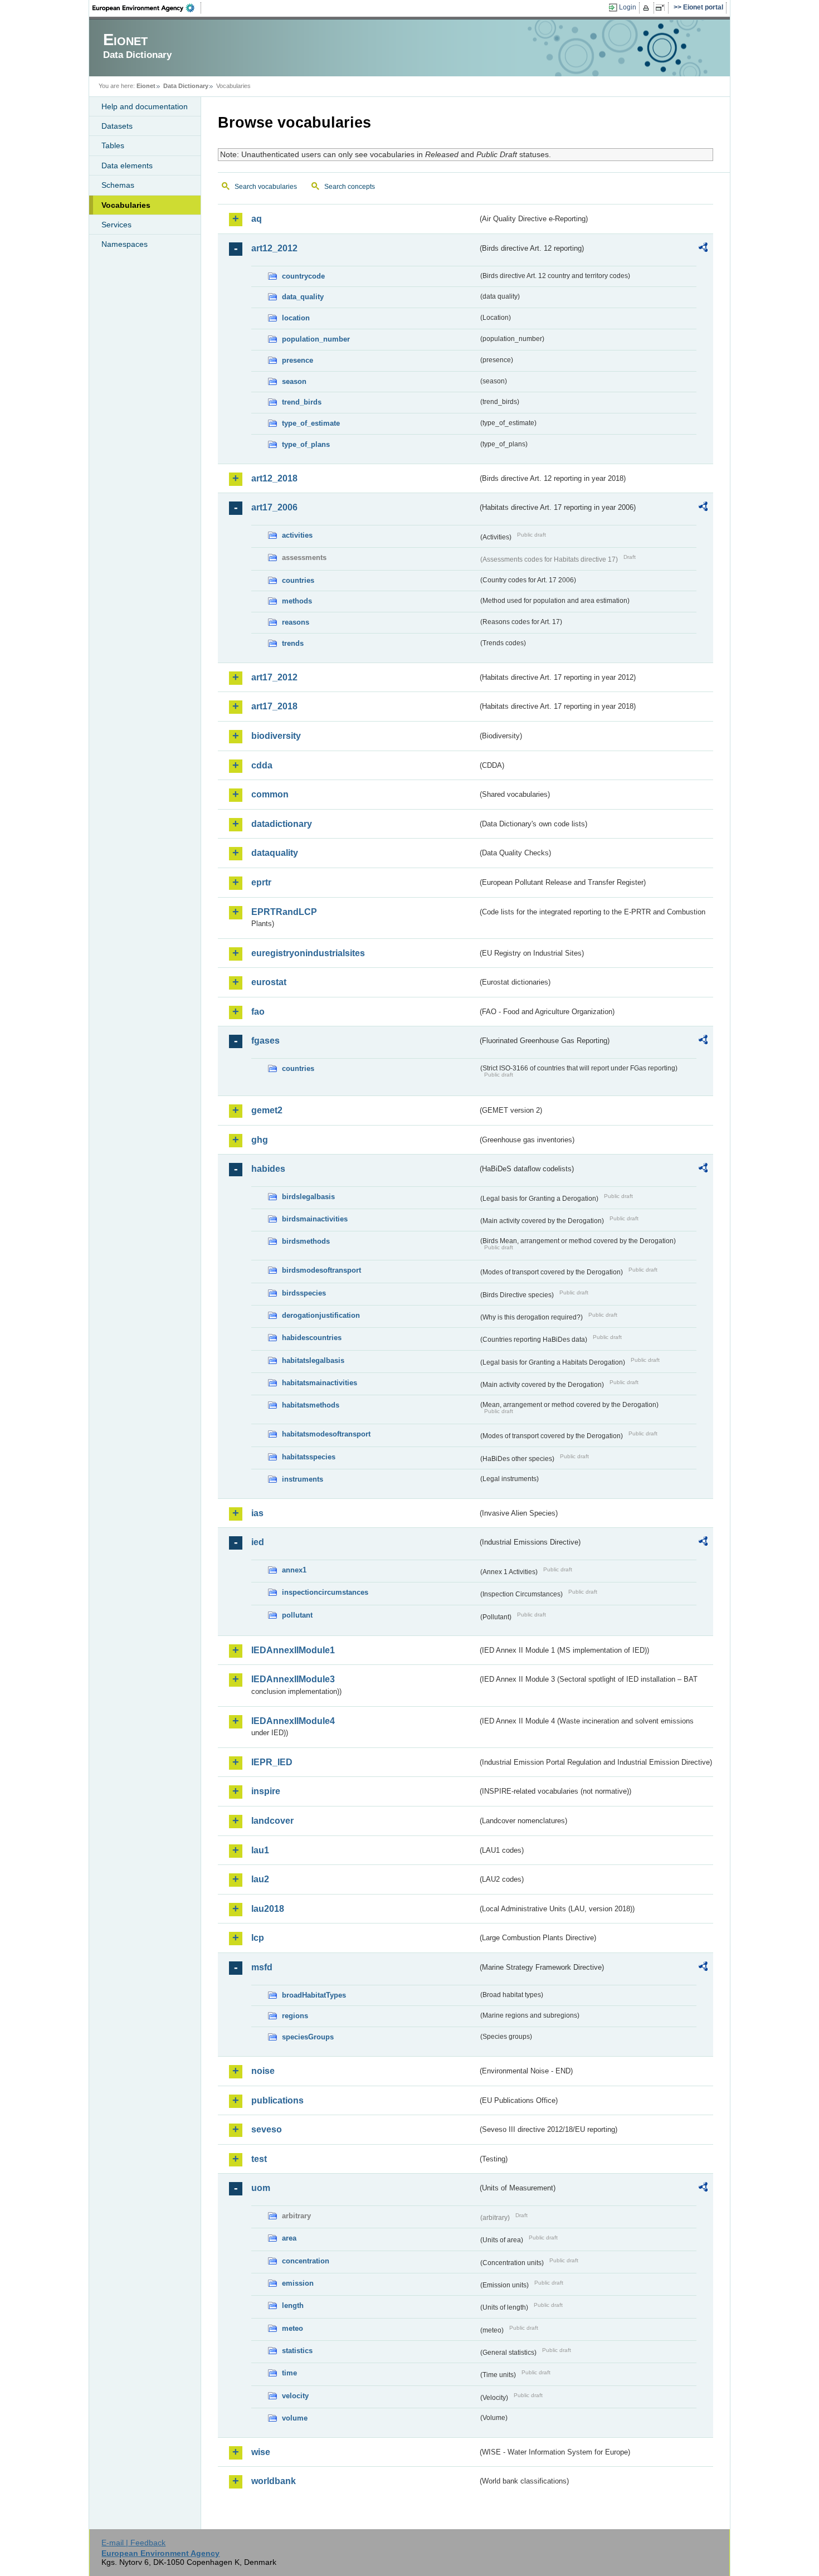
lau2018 (268, 1909)
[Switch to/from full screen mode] (662, 8)
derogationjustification (321, 1315)
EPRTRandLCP (284, 912)
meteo (292, 2328)
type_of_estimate (311, 423)
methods (297, 601)
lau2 (260, 1879)
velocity (295, 2396)
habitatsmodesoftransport (326, 1434)
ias (257, 1513)
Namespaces (125, 244)
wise (261, 2452)
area (289, 2238)
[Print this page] (648, 8)
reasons (296, 622)
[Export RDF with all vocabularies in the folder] (703, 249)
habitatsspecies (309, 1457)
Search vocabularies (266, 187)
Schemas (118, 185)
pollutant (297, 1615)
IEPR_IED (272, 1762)
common (270, 794)
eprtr (261, 882)
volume (295, 2418)
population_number (316, 339)
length (293, 2305)
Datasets (117, 126)
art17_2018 (274, 706)
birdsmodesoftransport (321, 1270)
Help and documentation (145, 106)
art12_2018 (274, 478)
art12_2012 (274, 248)
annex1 (294, 1570)
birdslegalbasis (308, 1197)
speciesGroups (308, 2037)
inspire (266, 1791)
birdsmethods (306, 1241)
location (296, 318)
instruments (303, 1479)
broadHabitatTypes (314, 1995)
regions (295, 2016)
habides (268, 1169)
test (259, 2159)
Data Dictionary (186, 86)
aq (257, 219)
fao (258, 1012)
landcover (272, 1821)
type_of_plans (306, 444)
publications (277, 2100)
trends (293, 643)
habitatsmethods (311, 1405)
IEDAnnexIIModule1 (293, 1650)
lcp (258, 1938)
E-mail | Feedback (133, 2543)
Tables (113, 145)
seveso (267, 2129)
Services (116, 225)
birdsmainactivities (315, 1219)
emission (298, 2283)
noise (263, 2071)
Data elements (127, 165)
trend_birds (302, 402)
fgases (265, 1041)
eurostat (269, 982)
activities (297, 535)
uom (261, 2188)
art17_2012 (274, 677)
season (294, 381)
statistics (297, 2351)
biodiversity (276, 736)
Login (628, 7)
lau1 (260, 1850)
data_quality (303, 297)
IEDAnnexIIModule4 (293, 1721)
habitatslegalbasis (313, 1360)
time (289, 2373)
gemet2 (267, 1110)
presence (298, 360)
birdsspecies (304, 1293)
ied (258, 1542)
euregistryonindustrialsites (308, 953)
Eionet (146, 86)
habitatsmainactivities (320, 1383)
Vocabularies (126, 205)
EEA (147, 8)
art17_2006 (274, 507)
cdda (262, 765)
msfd (262, 1967)
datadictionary (282, 824)
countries (298, 580)
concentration (306, 2261)
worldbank (274, 2481)
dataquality (275, 853)
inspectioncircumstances (325, 1592)
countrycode (303, 276)
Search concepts (350, 187)
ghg (260, 1140)
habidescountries (312, 1338)
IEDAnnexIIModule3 (293, 1679)
